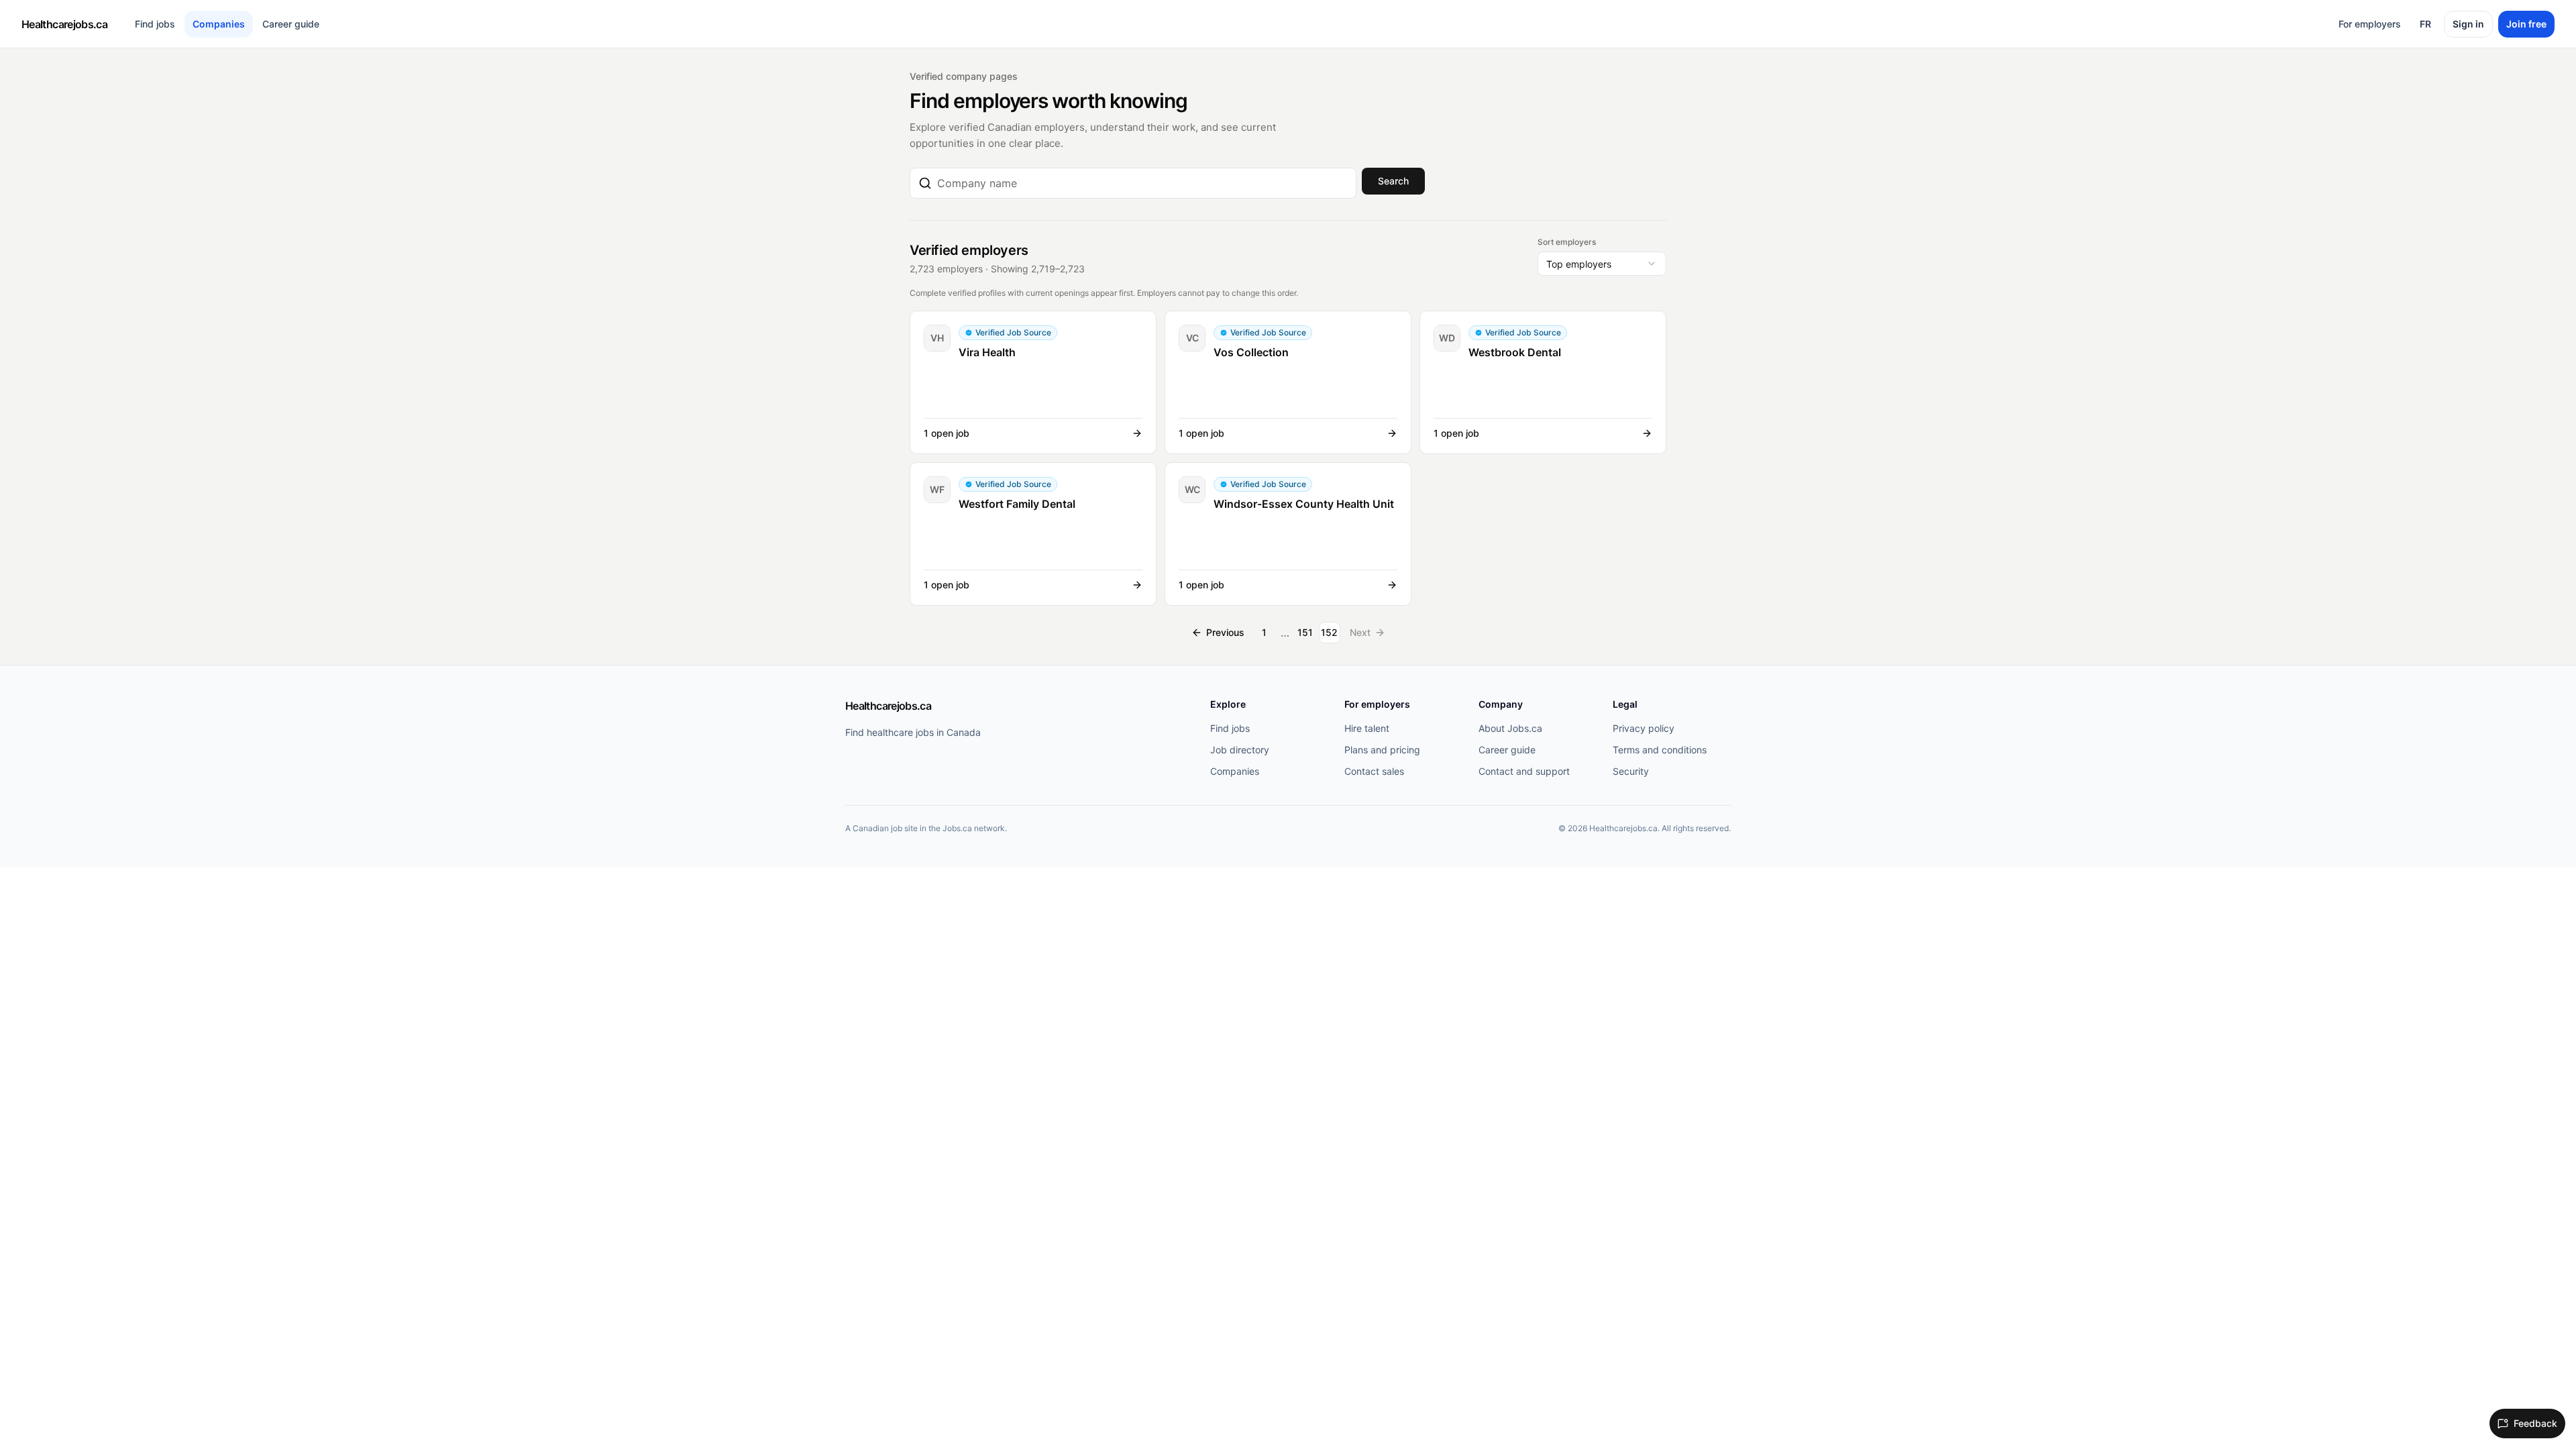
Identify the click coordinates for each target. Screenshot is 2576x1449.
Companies (219, 24)
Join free (2526, 24)
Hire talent (1367, 728)
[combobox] (1142, 183)
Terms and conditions (1660, 750)
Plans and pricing (1382, 750)
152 (1329, 632)
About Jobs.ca (1510, 728)
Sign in (2468, 24)
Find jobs (155, 24)
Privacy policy (1644, 728)
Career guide (291, 24)
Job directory (1240, 750)
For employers (2370, 24)
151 (1305, 632)
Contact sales (1374, 771)
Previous (1225, 632)
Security (1631, 771)
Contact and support (1524, 771)
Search (1393, 181)
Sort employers (1567, 242)
